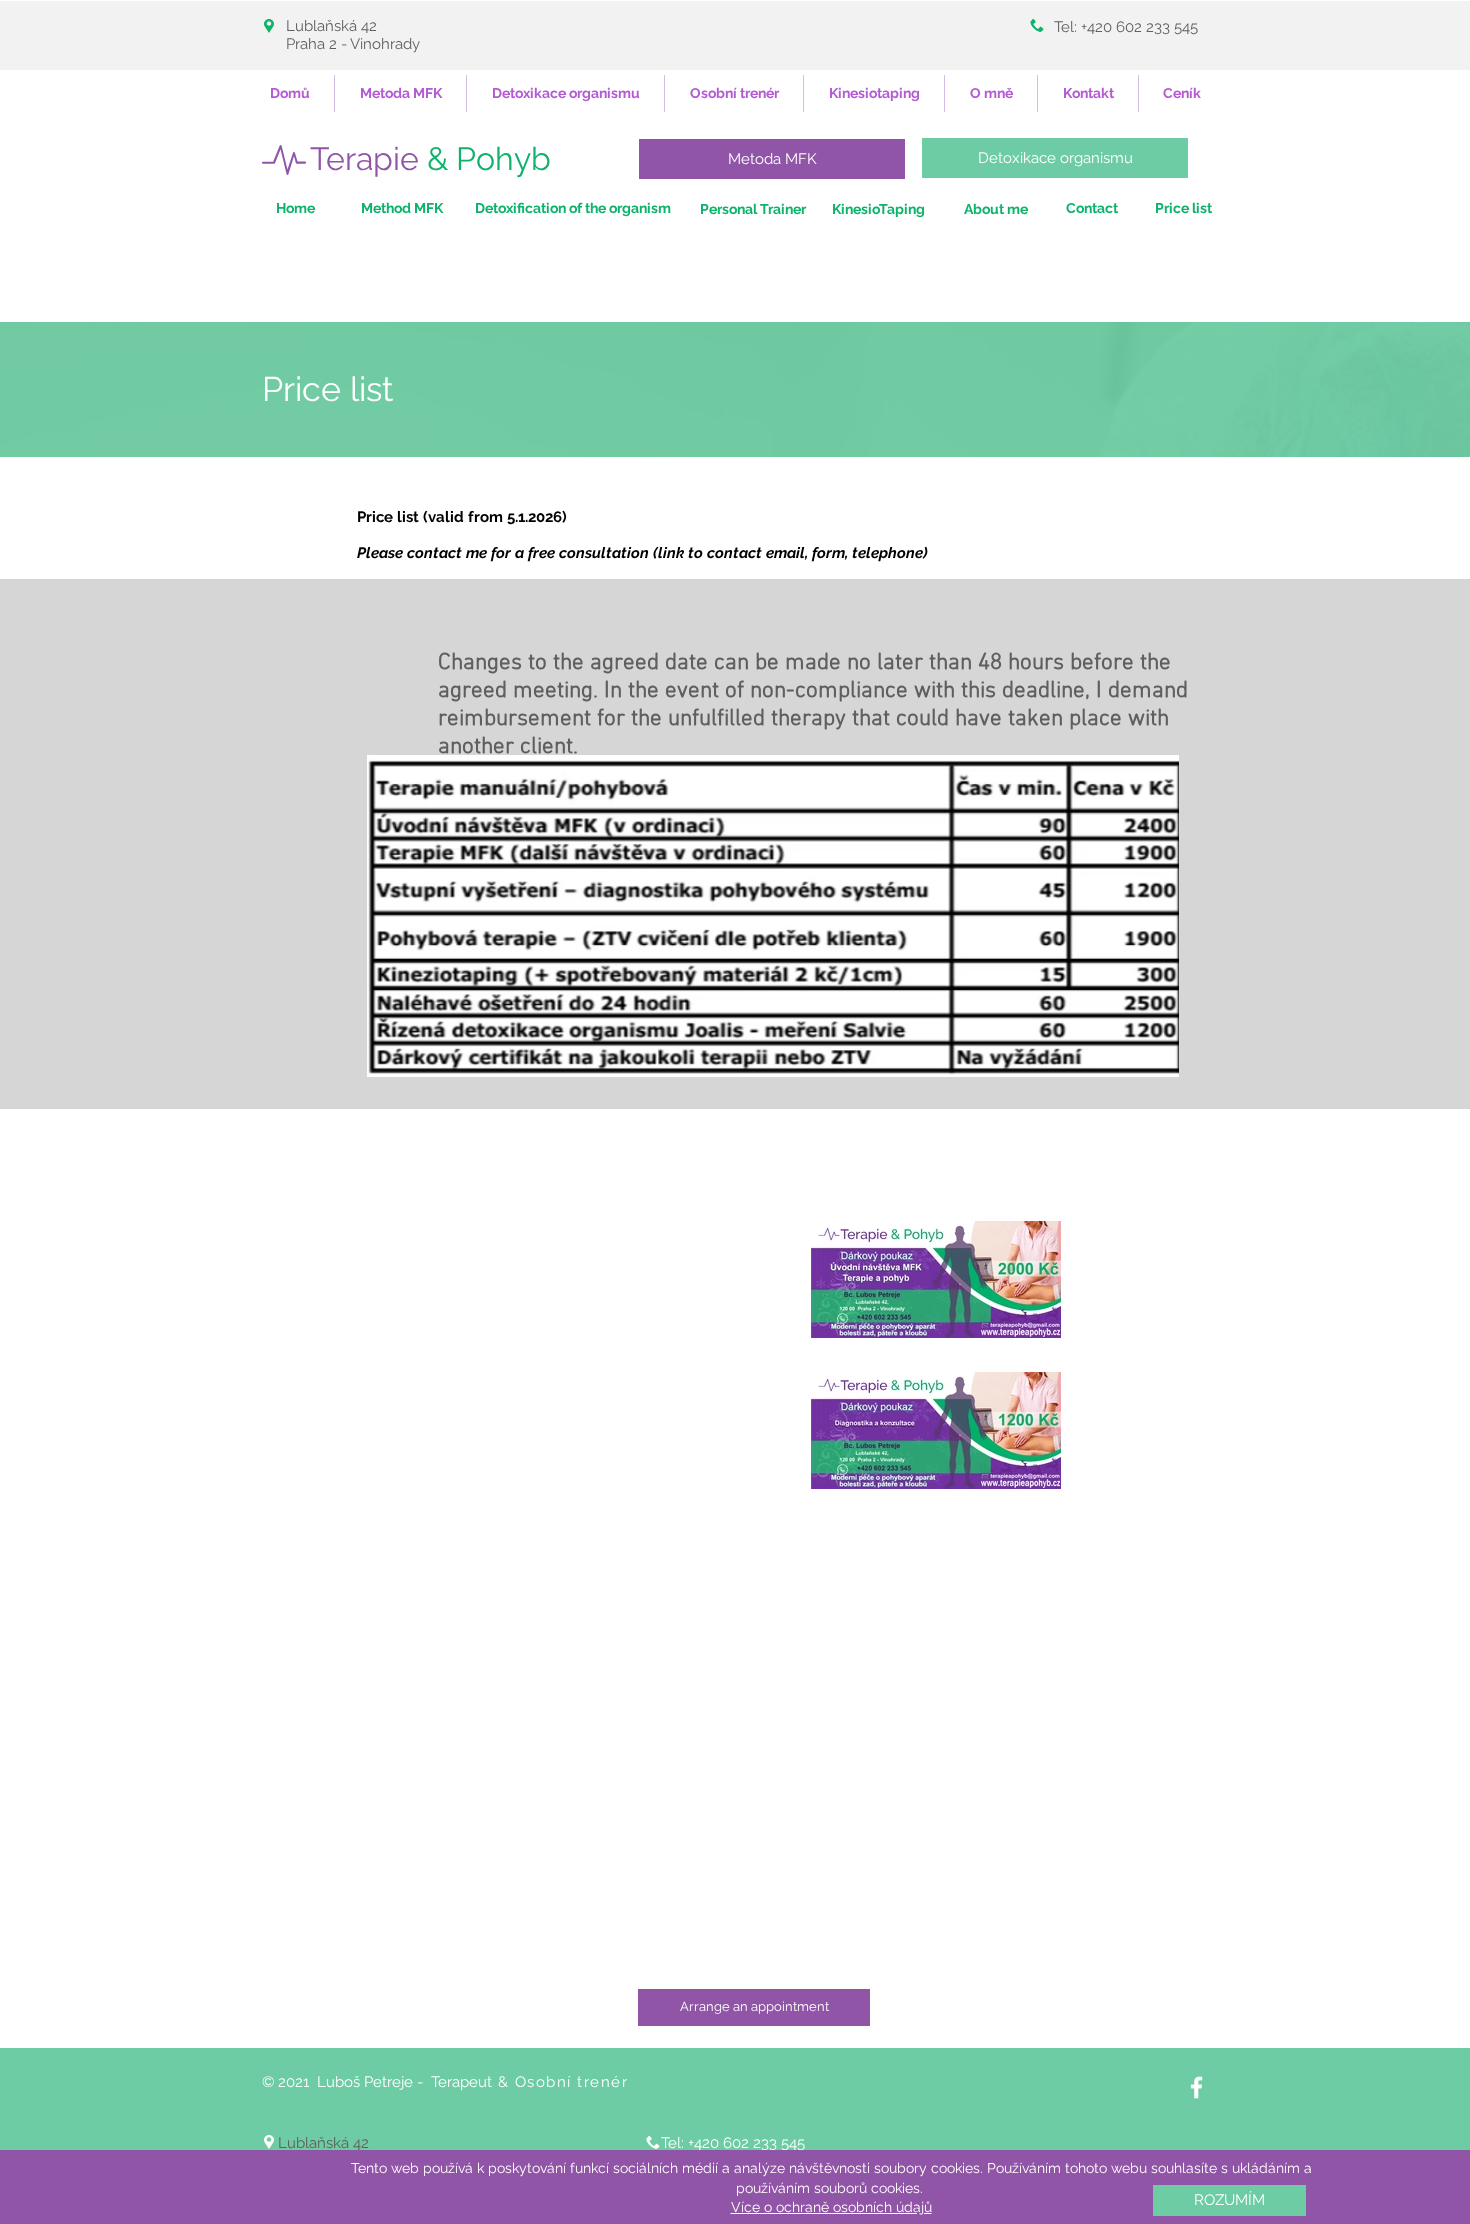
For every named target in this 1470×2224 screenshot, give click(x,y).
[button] (1229, 2200)
